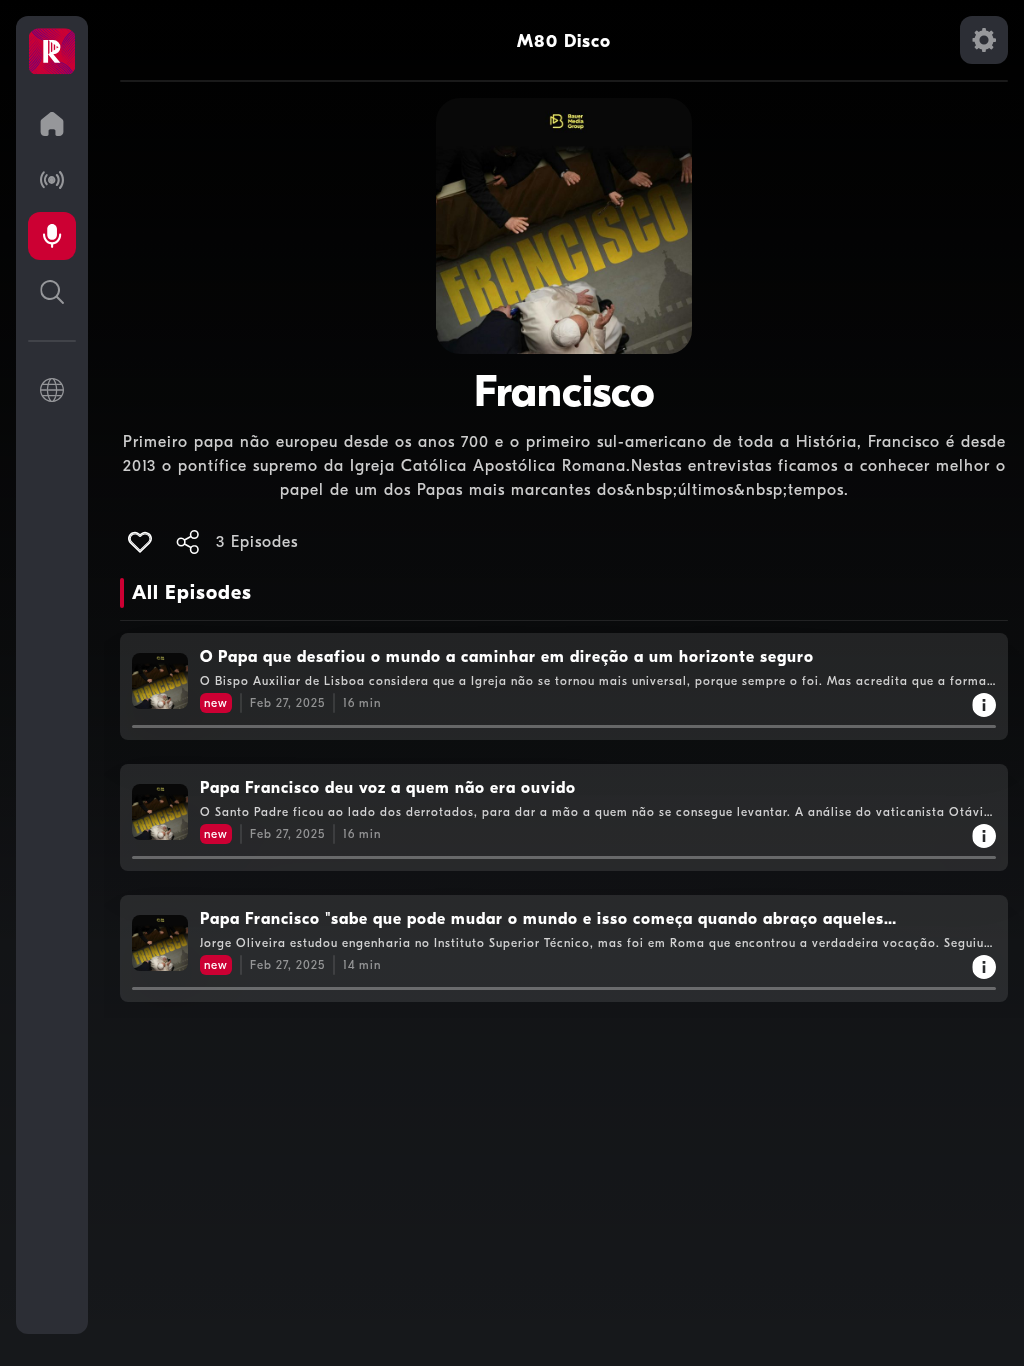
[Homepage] (52, 52)
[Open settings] (984, 40)
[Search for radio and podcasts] (52, 292)
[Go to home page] (52, 124)
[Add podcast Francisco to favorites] (140, 542)
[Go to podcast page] (52, 236)
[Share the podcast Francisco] (188, 542)
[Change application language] (52, 390)
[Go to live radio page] (52, 180)
